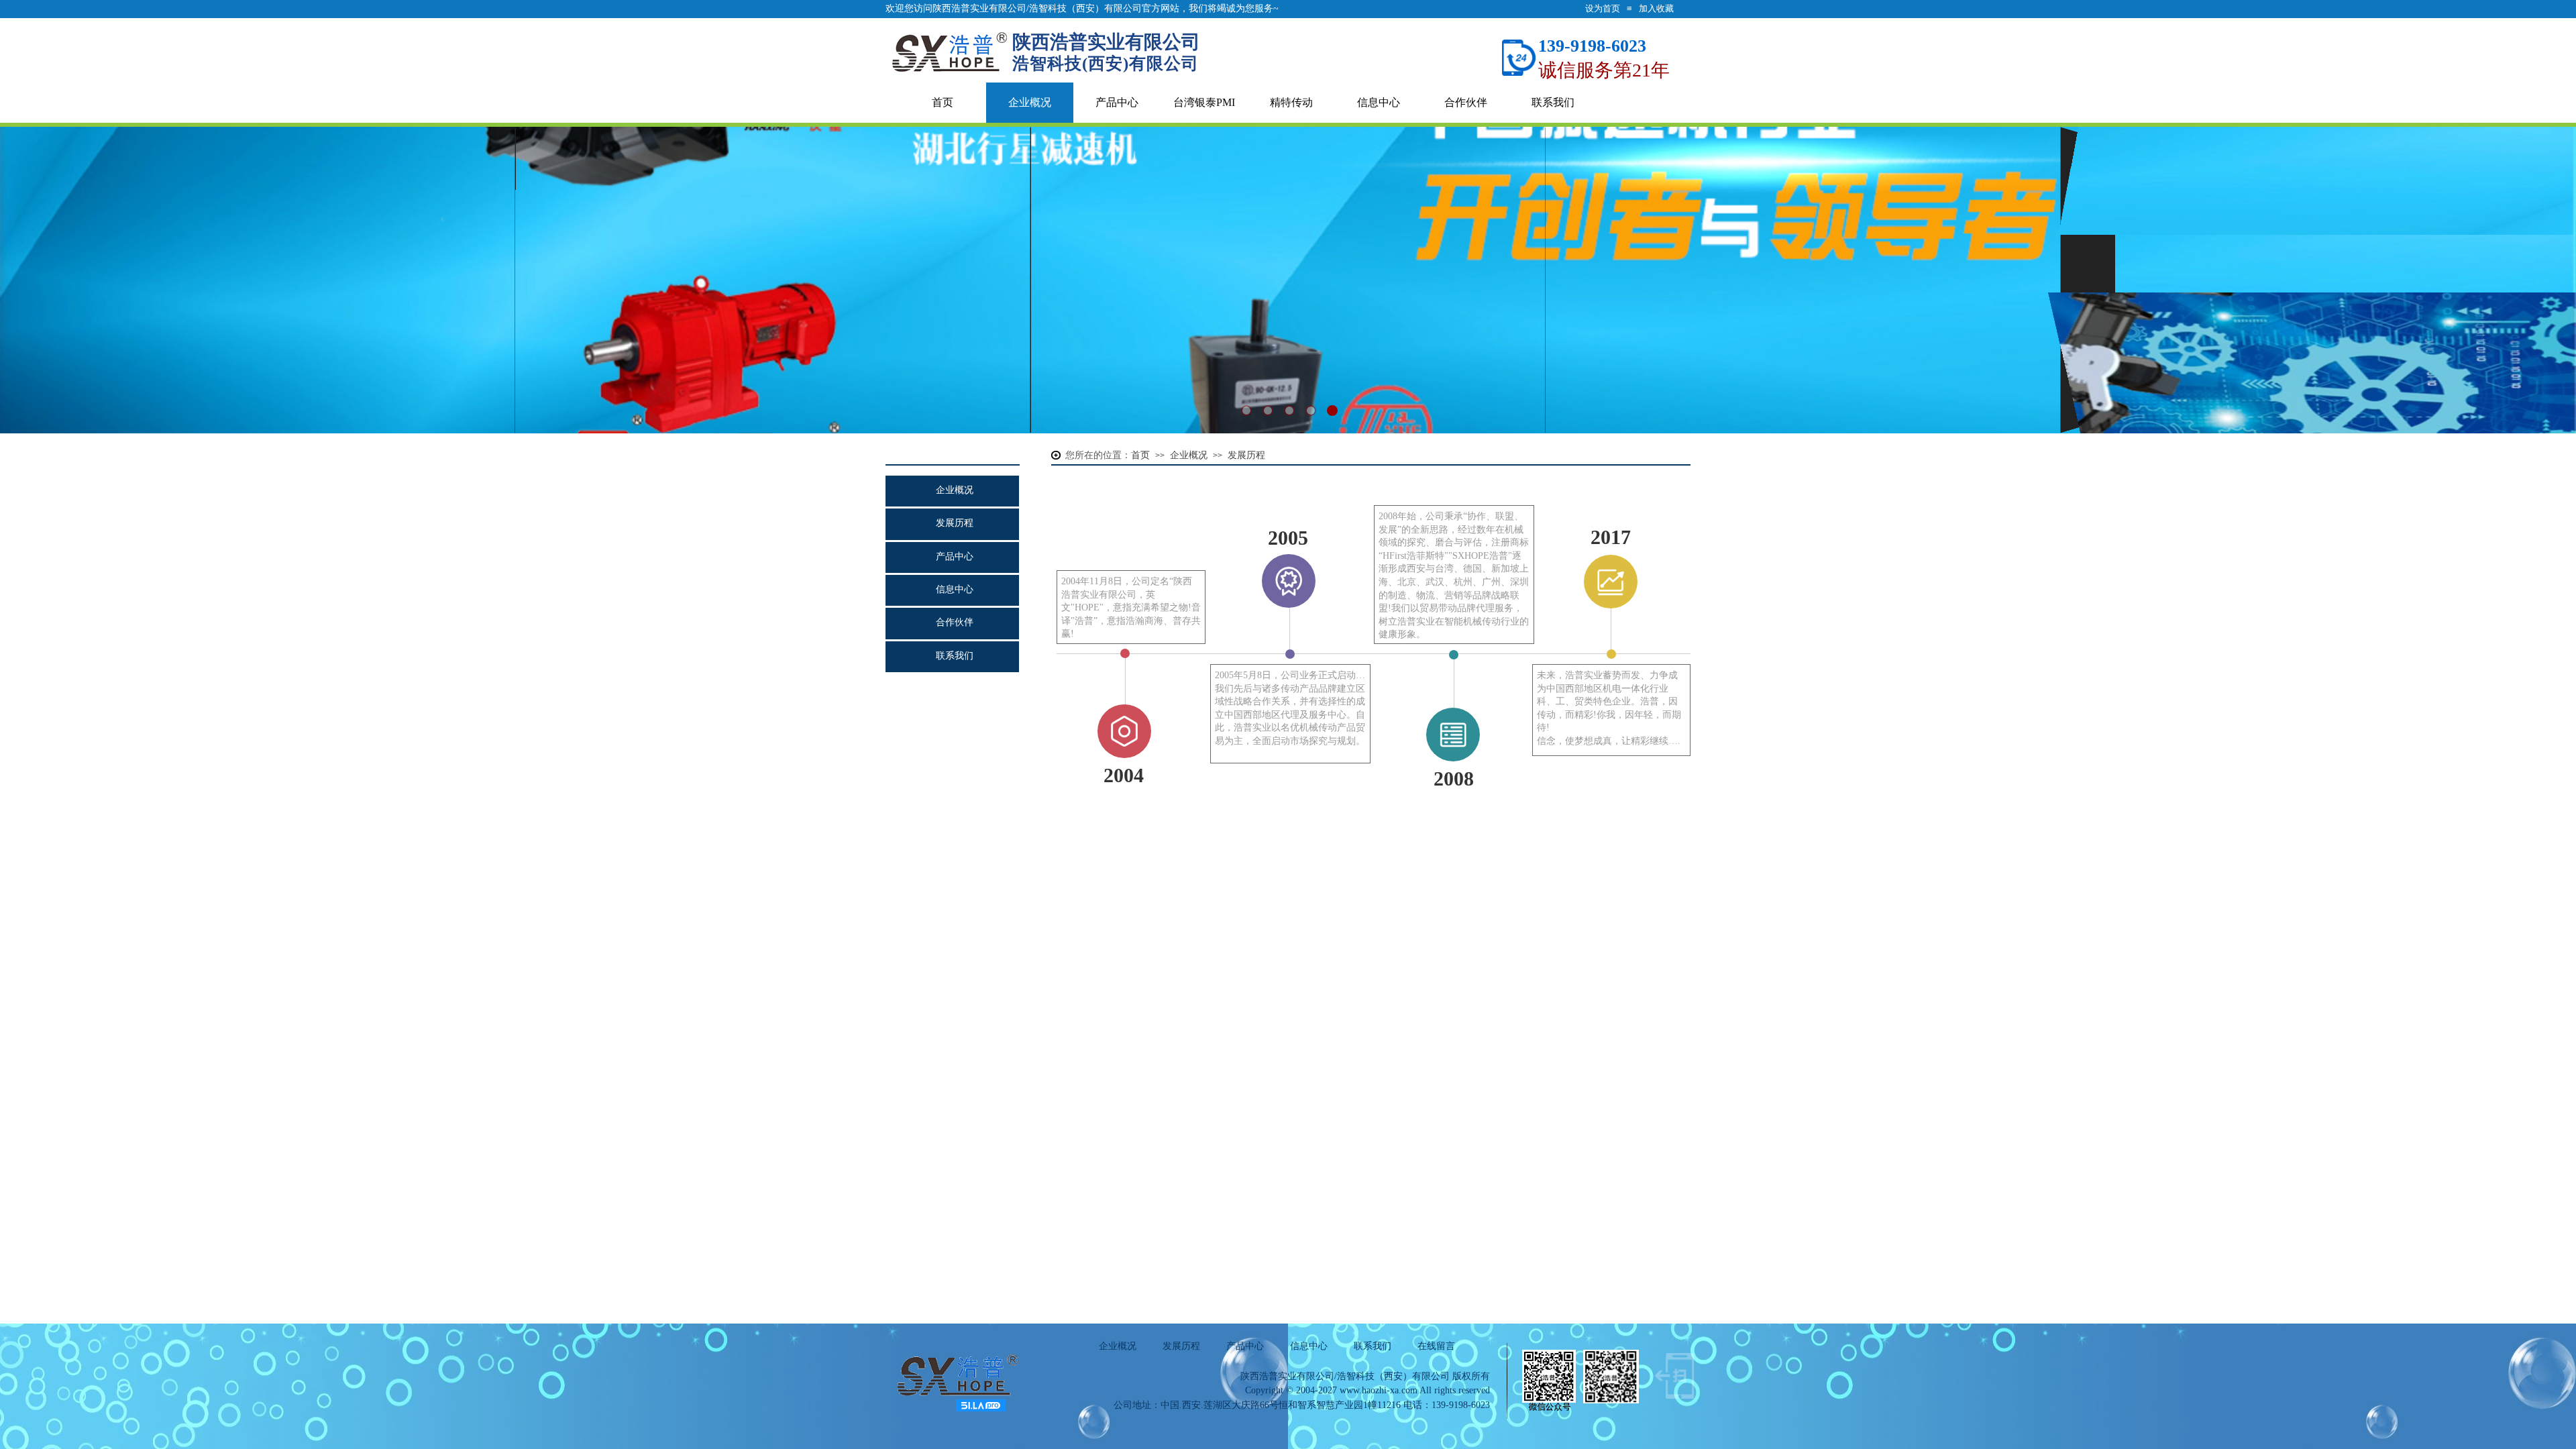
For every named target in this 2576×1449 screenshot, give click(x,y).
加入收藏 (1656, 8)
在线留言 (1436, 1346)
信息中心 (1379, 102)
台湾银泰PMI (1204, 102)
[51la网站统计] (981, 1409)
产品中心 (1117, 102)
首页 (943, 102)
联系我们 (1553, 102)
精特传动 (1291, 102)
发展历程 (955, 523)
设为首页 (1603, 8)
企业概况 (1030, 102)
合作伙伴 (1466, 102)
